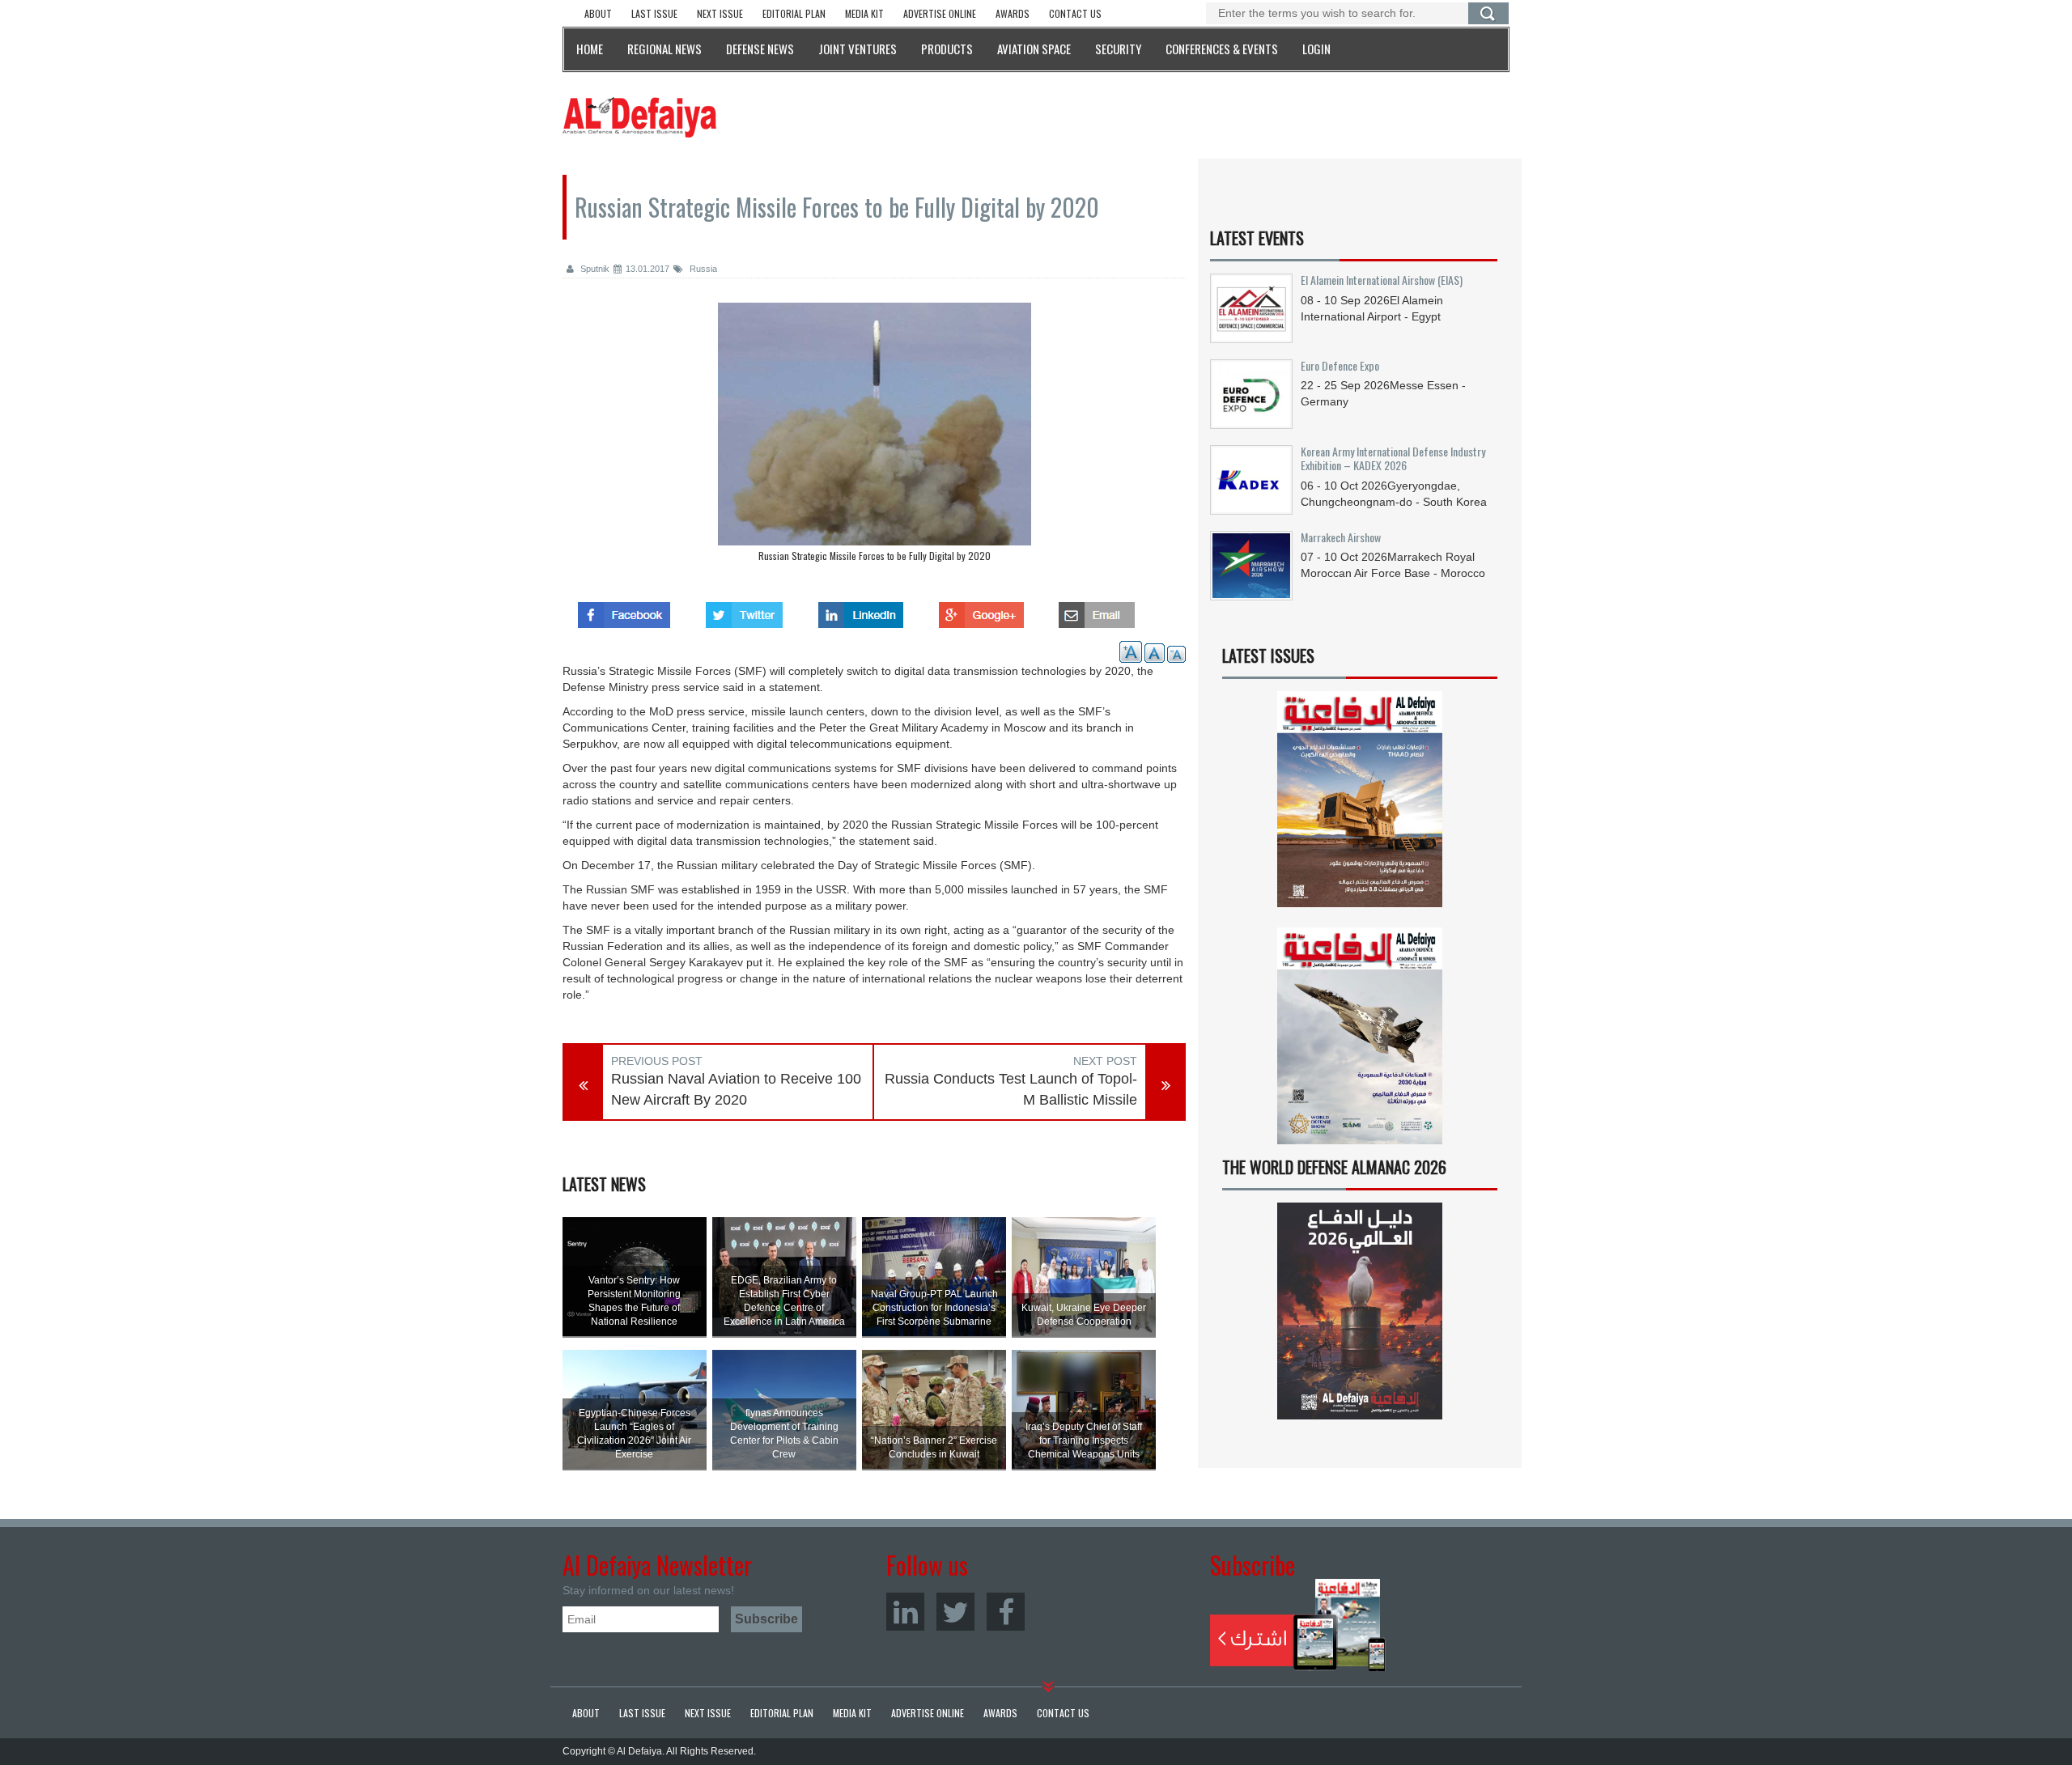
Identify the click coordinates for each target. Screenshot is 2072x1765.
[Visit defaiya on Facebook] (624, 610)
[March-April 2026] (1360, 806)
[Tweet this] (744, 610)
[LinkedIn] (905, 1612)
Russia (702, 269)
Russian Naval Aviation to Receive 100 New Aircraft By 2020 (736, 1089)
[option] (874, 436)
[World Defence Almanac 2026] (1360, 1311)
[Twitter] (955, 1612)
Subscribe (1298, 1625)
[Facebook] (1006, 1612)
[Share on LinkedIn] (861, 610)
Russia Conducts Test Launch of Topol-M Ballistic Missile (1011, 1089)
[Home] (639, 117)
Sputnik (594, 269)
